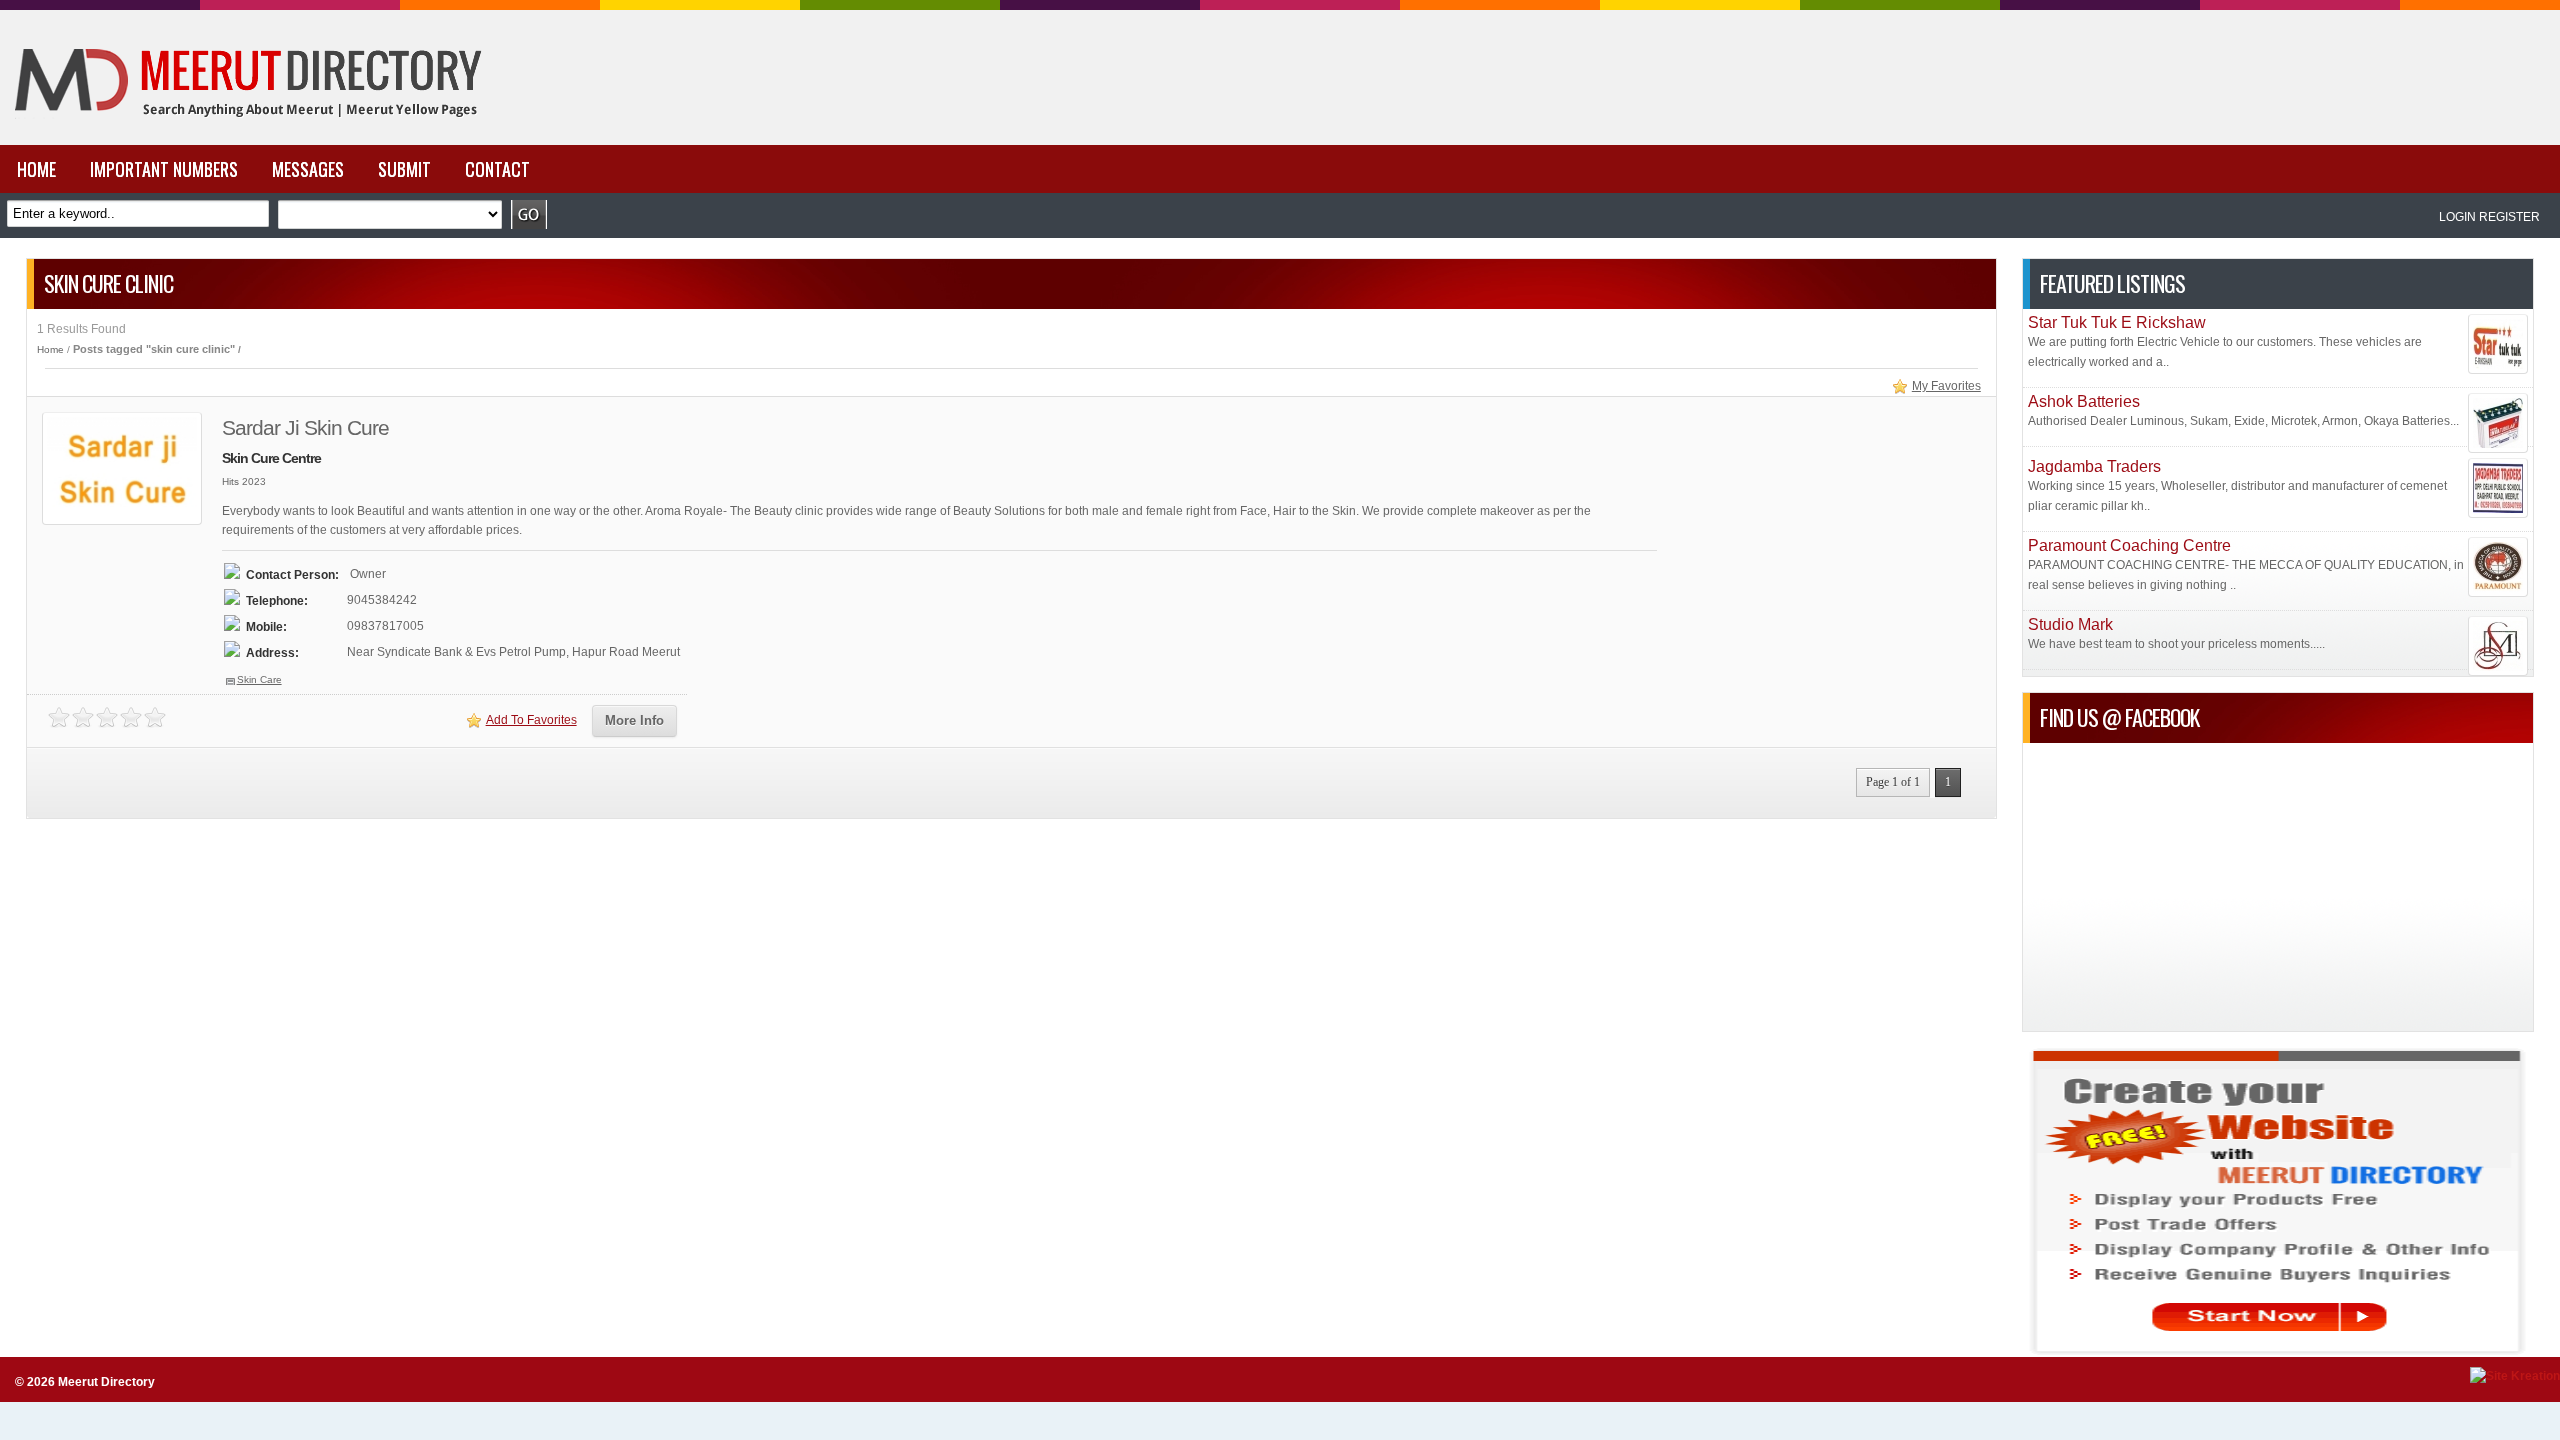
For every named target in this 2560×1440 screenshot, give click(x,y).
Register (2509, 217)
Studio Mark (2070, 624)
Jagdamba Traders (2094, 466)
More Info (634, 720)
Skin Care (259, 679)
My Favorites (1946, 386)
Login (2457, 217)
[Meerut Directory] (243, 141)
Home (50, 349)
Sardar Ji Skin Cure (305, 427)
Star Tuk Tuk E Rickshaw (2117, 322)
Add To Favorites (531, 720)
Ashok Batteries (2084, 401)
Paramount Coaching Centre (2129, 545)
